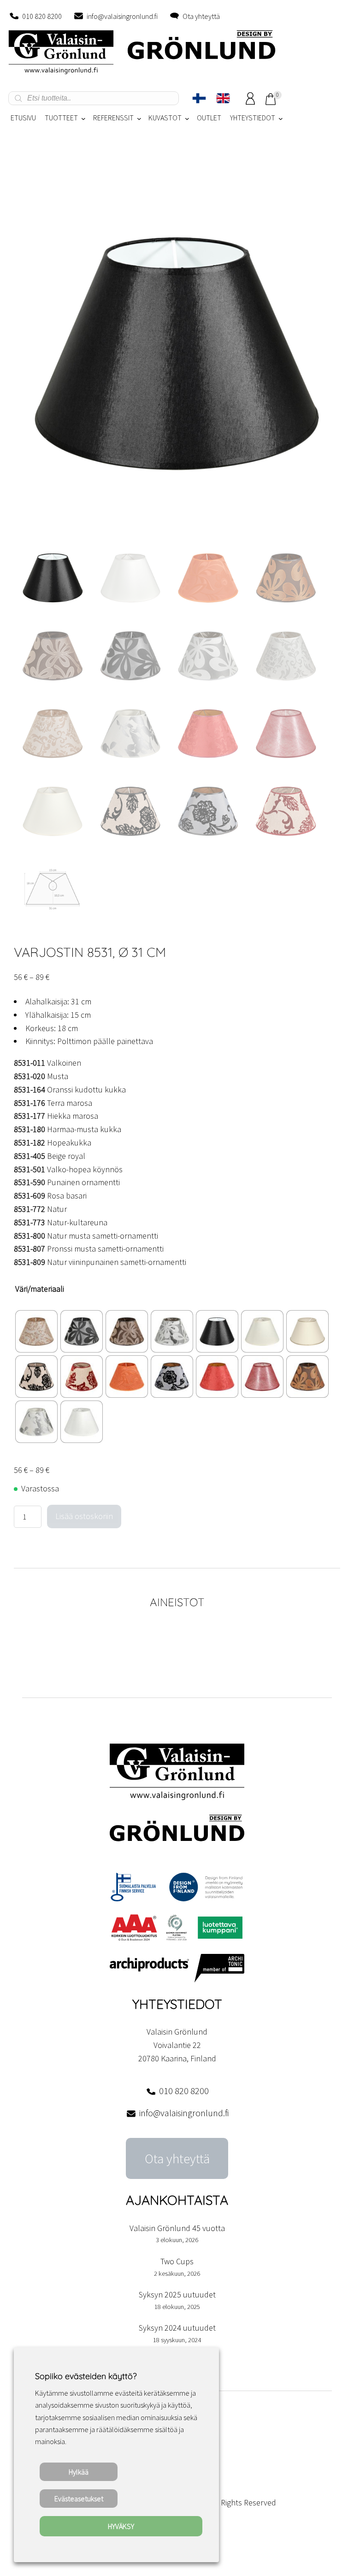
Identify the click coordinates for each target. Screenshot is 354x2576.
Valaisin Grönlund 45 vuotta (177, 2228)
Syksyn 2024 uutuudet (177, 2328)
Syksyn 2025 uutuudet (177, 2294)
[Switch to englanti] (223, 98)
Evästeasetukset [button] (79, 2499)
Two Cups (177, 2261)
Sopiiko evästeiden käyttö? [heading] (86, 2376)
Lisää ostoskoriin (84, 1516)
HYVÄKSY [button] (121, 2526)
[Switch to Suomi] (199, 98)
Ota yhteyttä (201, 16)
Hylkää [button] (79, 2472)
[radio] (36, 1331)
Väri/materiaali (40, 1289)
